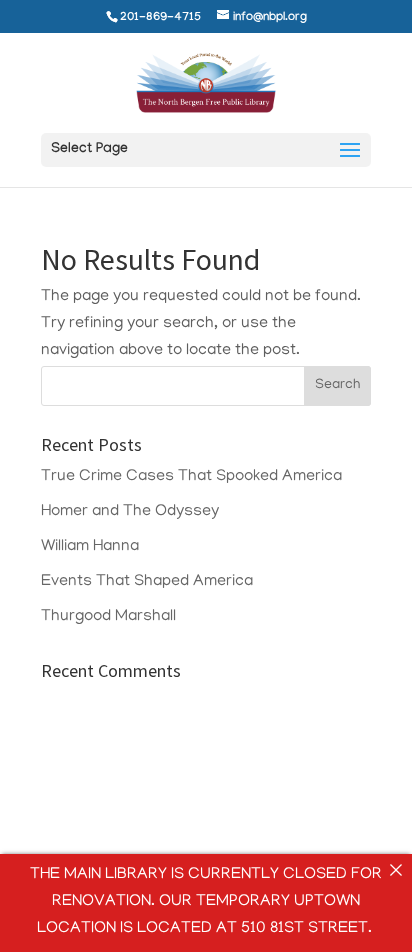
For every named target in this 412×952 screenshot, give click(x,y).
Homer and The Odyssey (130, 512)
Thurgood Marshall (108, 617)
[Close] (396, 870)
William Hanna (90, 547)
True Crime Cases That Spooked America (191, 477)
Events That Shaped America (147, 582)
